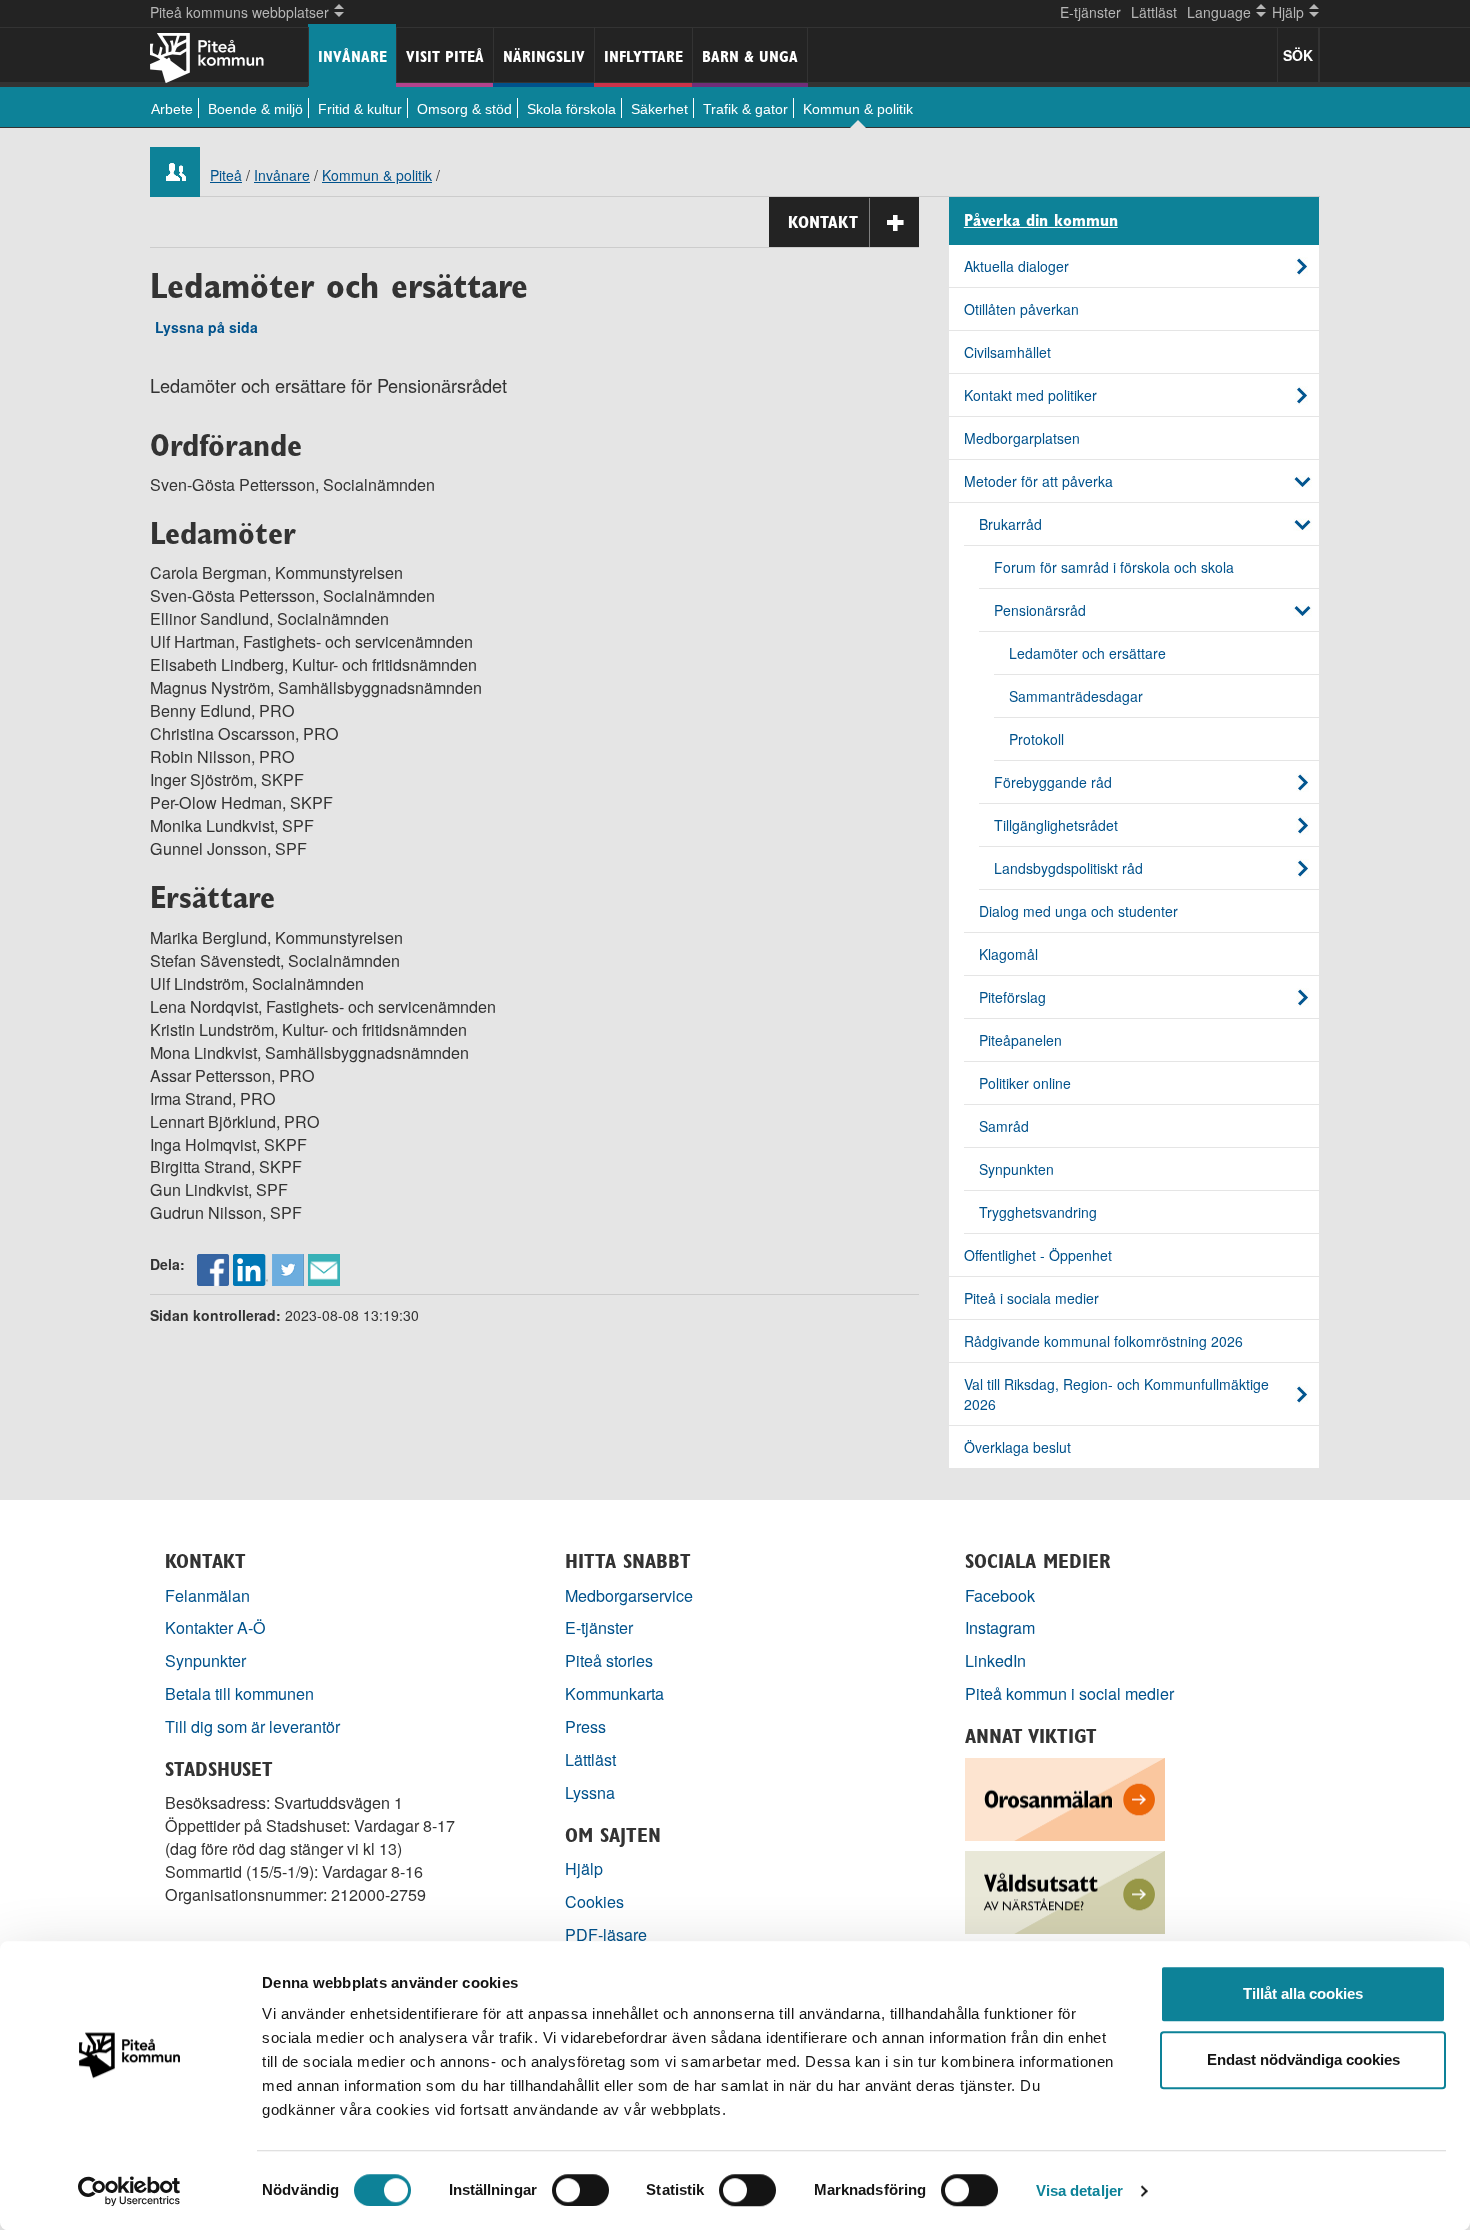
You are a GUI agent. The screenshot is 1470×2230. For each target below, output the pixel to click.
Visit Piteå (445, 56)
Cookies (594, 1901)
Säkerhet (659, 109)
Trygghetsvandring (1038, 1212)
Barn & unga (750, 56)
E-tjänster (1090, 12)
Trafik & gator (745, 109)
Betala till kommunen (239, 1693)
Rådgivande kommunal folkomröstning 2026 (1103, 1341)
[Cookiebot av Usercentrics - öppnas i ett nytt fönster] (129, 2191)
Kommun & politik (858, 109)
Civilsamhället (1007, 352)
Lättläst (1154, 12)
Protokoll (1036, 739)
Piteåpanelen (1020, 1040)
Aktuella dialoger (1016, 266)
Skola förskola (571, 109)
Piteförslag (1012, 997)
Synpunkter (205, 1660)
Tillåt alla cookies (1303, 1993)
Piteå (226, 175)
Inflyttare (643, 56)
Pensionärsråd (1040, 610)
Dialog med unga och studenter (1078, 911)
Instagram (1000, 1627)
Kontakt (823, 222)
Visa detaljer (1079, 2190)
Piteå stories (609, 1660)
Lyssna (590, 1792)
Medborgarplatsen (1022, 438)
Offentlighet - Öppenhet (1038, 1255)
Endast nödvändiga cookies (1303, 2059)
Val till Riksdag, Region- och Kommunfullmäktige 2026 (1116, 1394)
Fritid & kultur (360, 109)
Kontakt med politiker (1030, 395)
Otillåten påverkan (1021, 309)
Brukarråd (1010, 524)
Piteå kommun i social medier (1069, 1693)
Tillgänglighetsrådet (1056, 825)
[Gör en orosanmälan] (1065, 1797)
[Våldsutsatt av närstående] (1065, 1890)
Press (585, 1726)
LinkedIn (995, 1660)
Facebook (1000, 1595)
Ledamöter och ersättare (1087, 653)
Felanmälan (207, 1595)
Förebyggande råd (1053, 782)
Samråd (1004, 1126)
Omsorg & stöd (464, 109)
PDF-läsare (606, 1934)
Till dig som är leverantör (254, 1726)
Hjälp (584, 1868)
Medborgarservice (629, 1595)
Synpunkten (1016, 1169)
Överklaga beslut (1017, 1447)
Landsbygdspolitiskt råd (1068, 868)
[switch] (580, 2190)
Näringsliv (544, 56)
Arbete (172, 109)
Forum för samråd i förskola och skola (1114, 567)
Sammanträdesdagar (1076, 696)
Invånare (352, 56)
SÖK (1298, 55)
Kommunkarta (614, 1693)
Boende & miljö (255, 109)
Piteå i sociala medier (1031, 1298)
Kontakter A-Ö (215, 1627)
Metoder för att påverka (1038, 481)
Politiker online (1025, 1083)
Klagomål (1008, 954)
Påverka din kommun (1041, 221)
